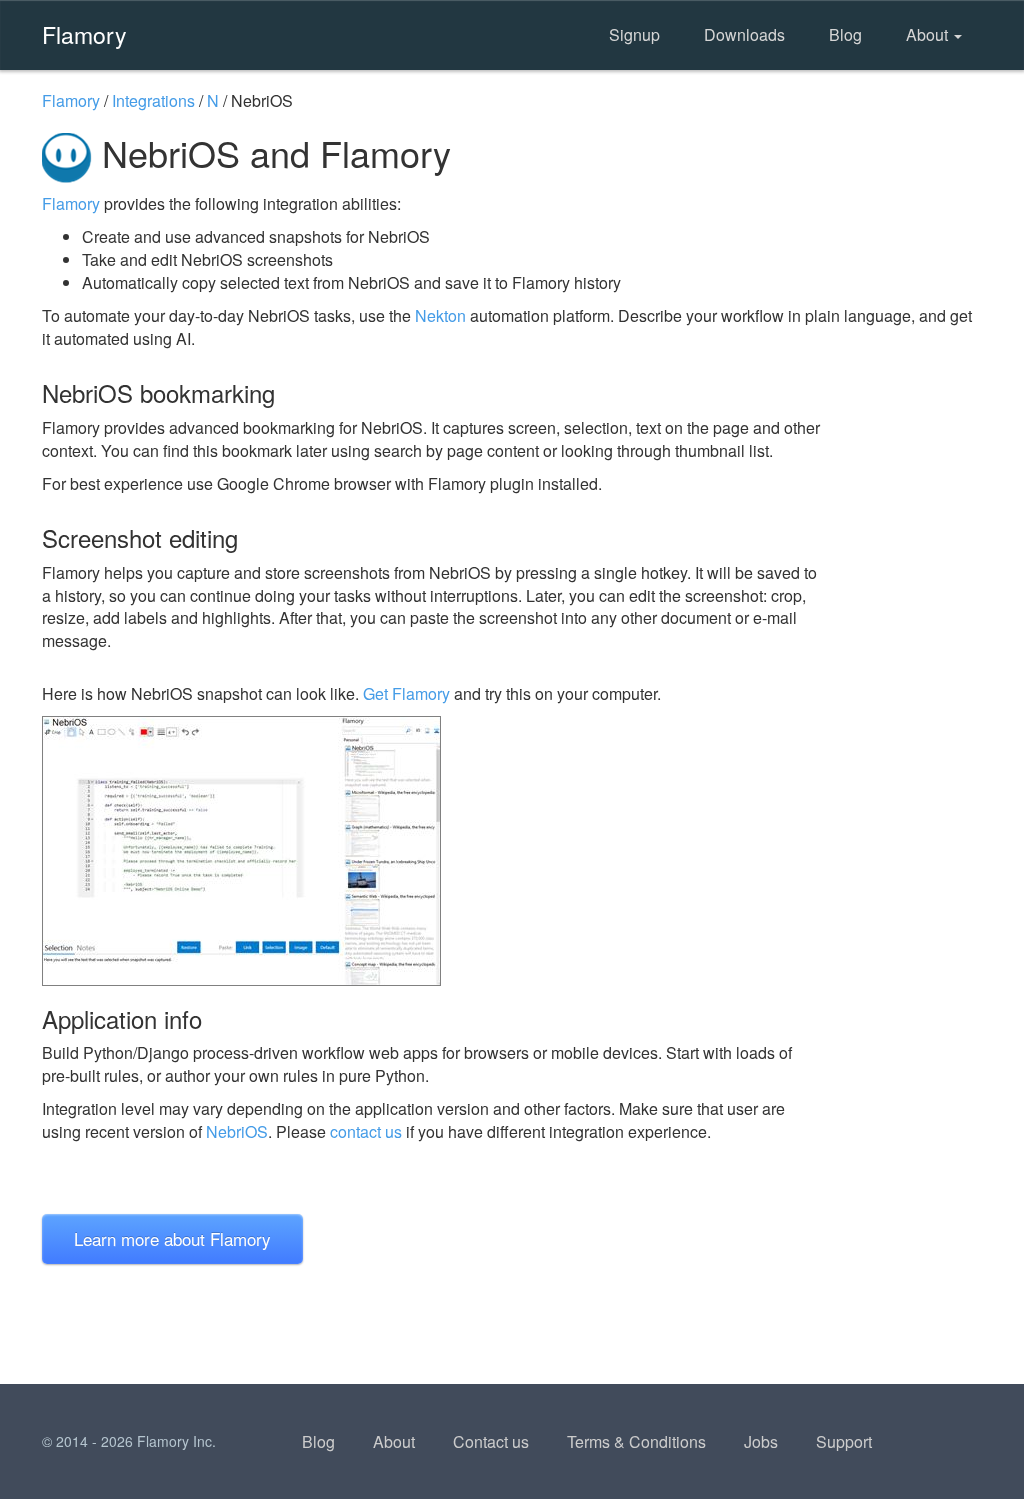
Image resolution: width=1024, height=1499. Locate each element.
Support (844, 1441)
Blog (845, 34)
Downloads (744, 34)
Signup (634, 34)
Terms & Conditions (636, 1441)
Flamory (84, 34)
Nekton (440, 315)
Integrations (153, 100)
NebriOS (237, 1131)
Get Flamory (406, 693)
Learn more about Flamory (172, 1238)
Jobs (761, 1441)
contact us (366, 1131)
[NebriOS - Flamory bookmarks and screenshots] (431, 851)
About (929, 34)
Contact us (491, 1441)
